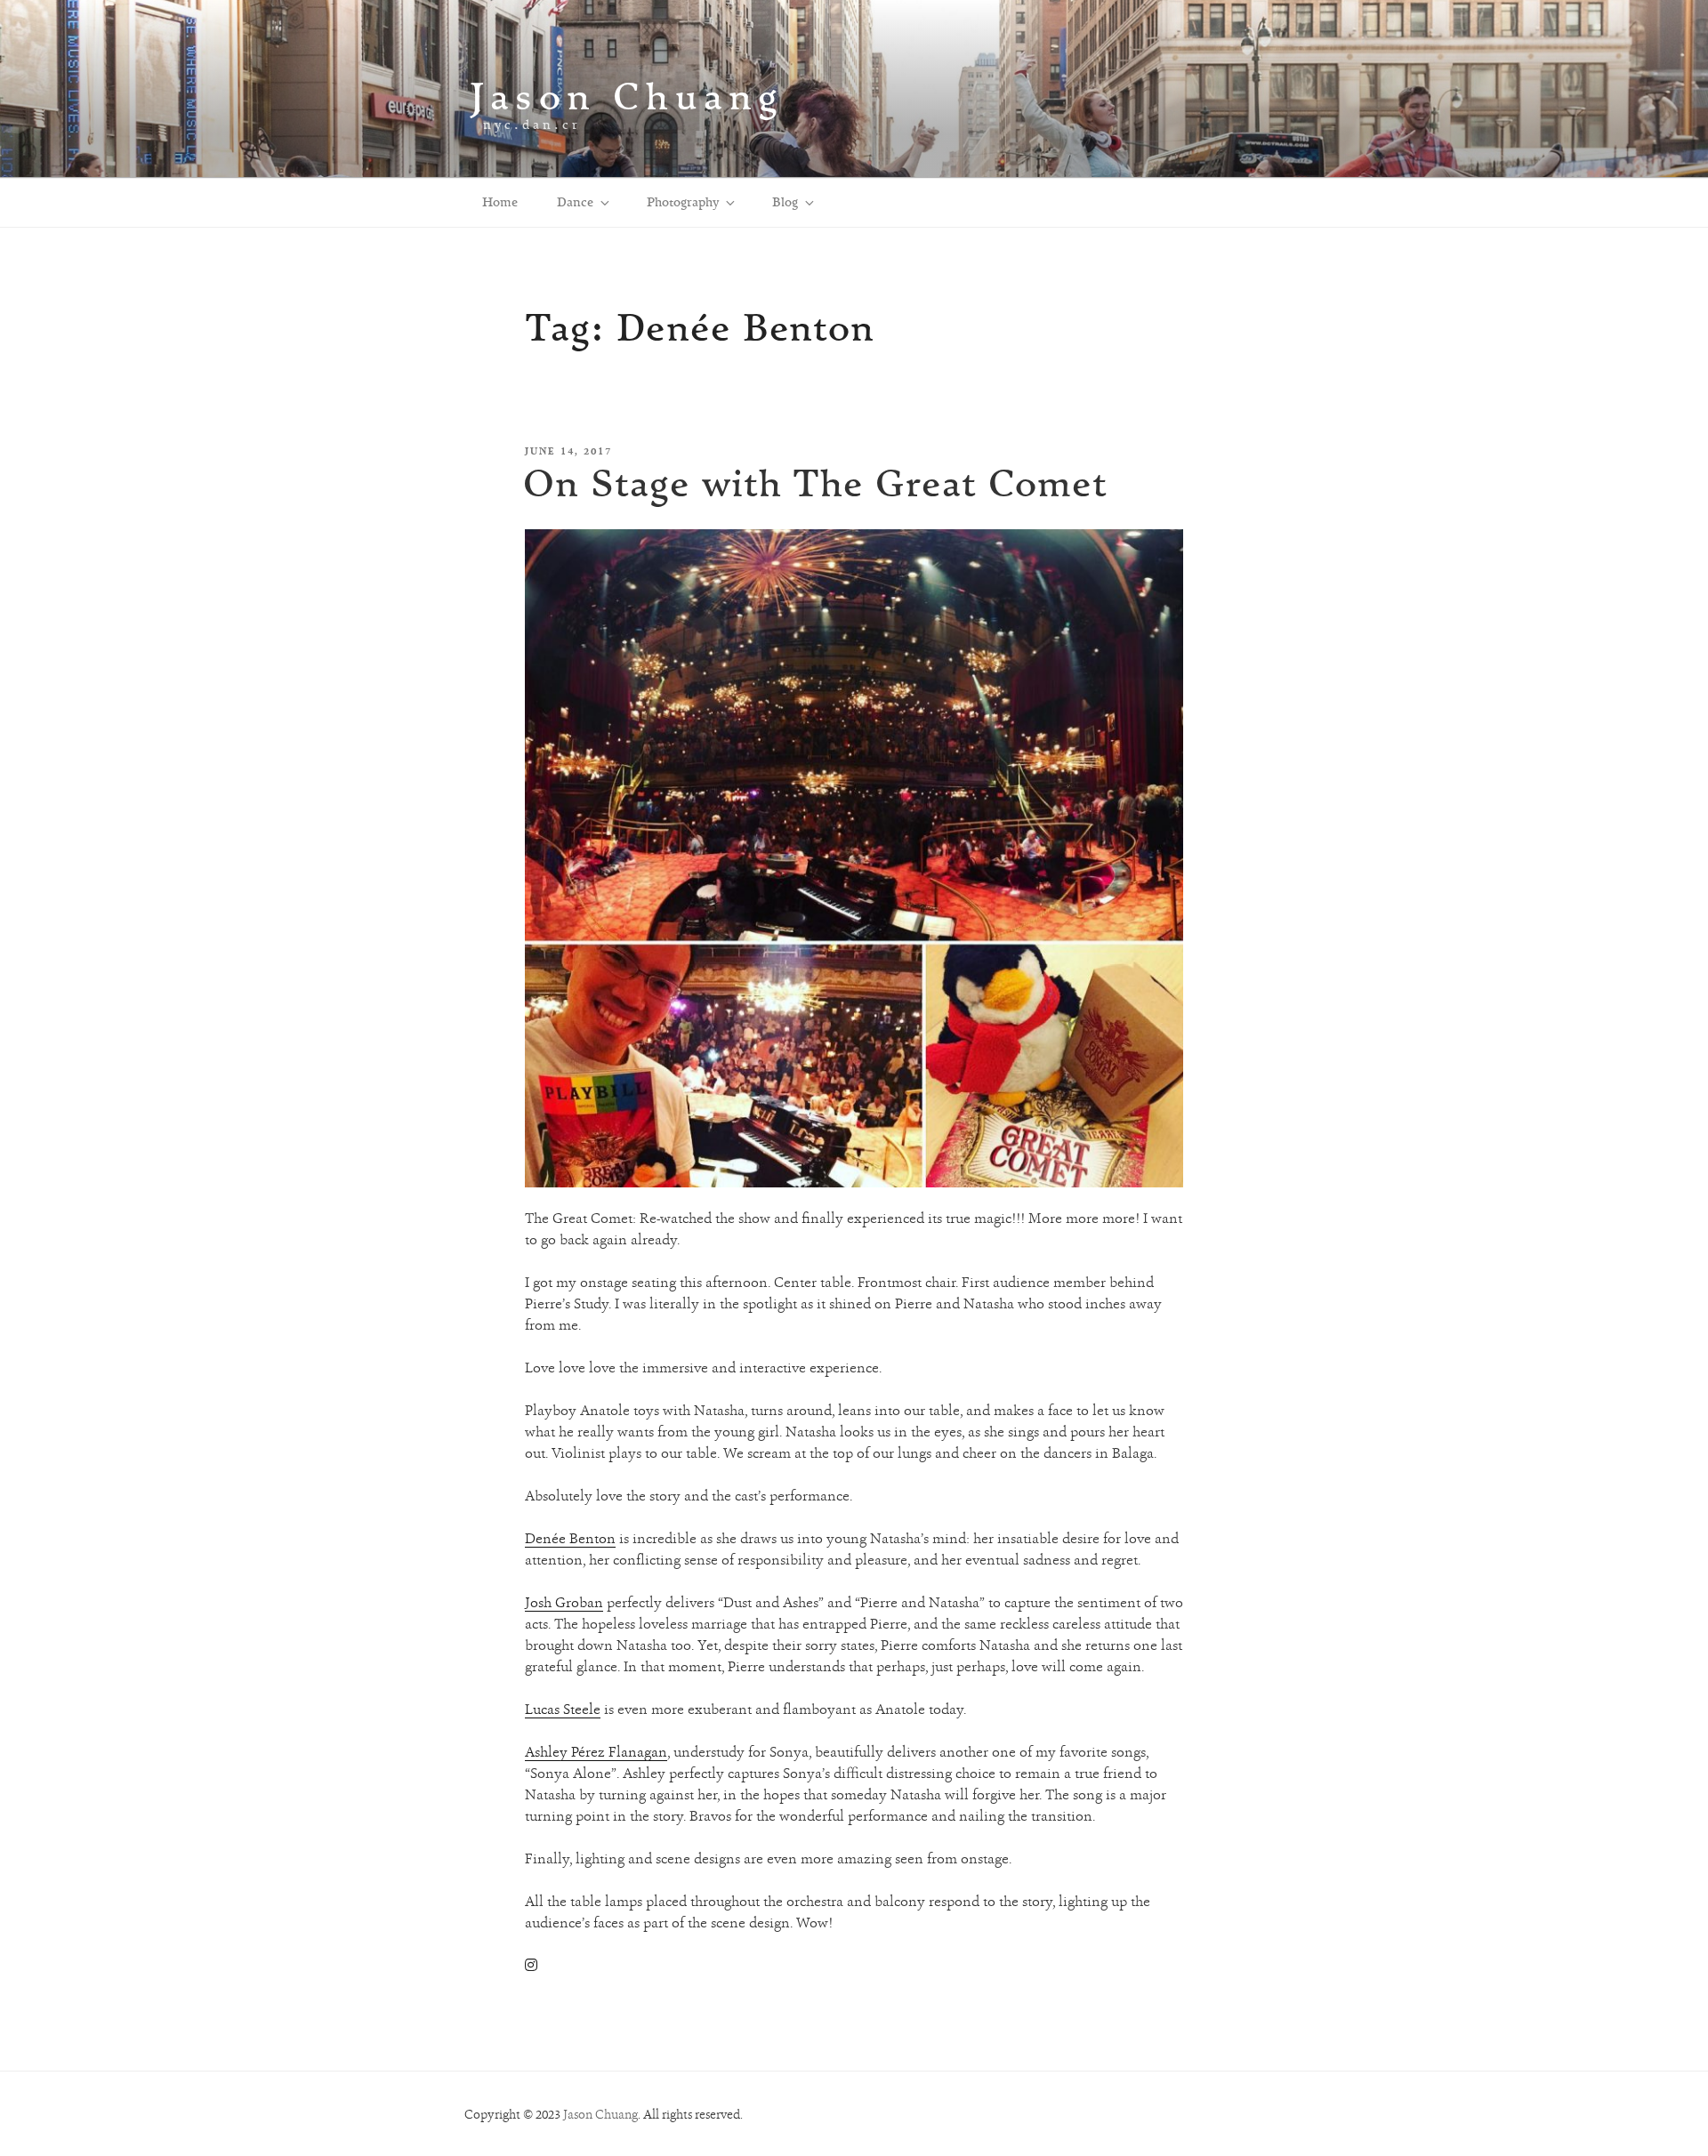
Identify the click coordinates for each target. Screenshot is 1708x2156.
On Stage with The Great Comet (815, 483)
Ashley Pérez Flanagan (596, 1752)
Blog (785, 202)
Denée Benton (570, 1538)
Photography (683, 202)
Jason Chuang (627, 96)
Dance (575, 202)
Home (500, 202)
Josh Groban (564, 1602)
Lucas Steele (563, 1709)
